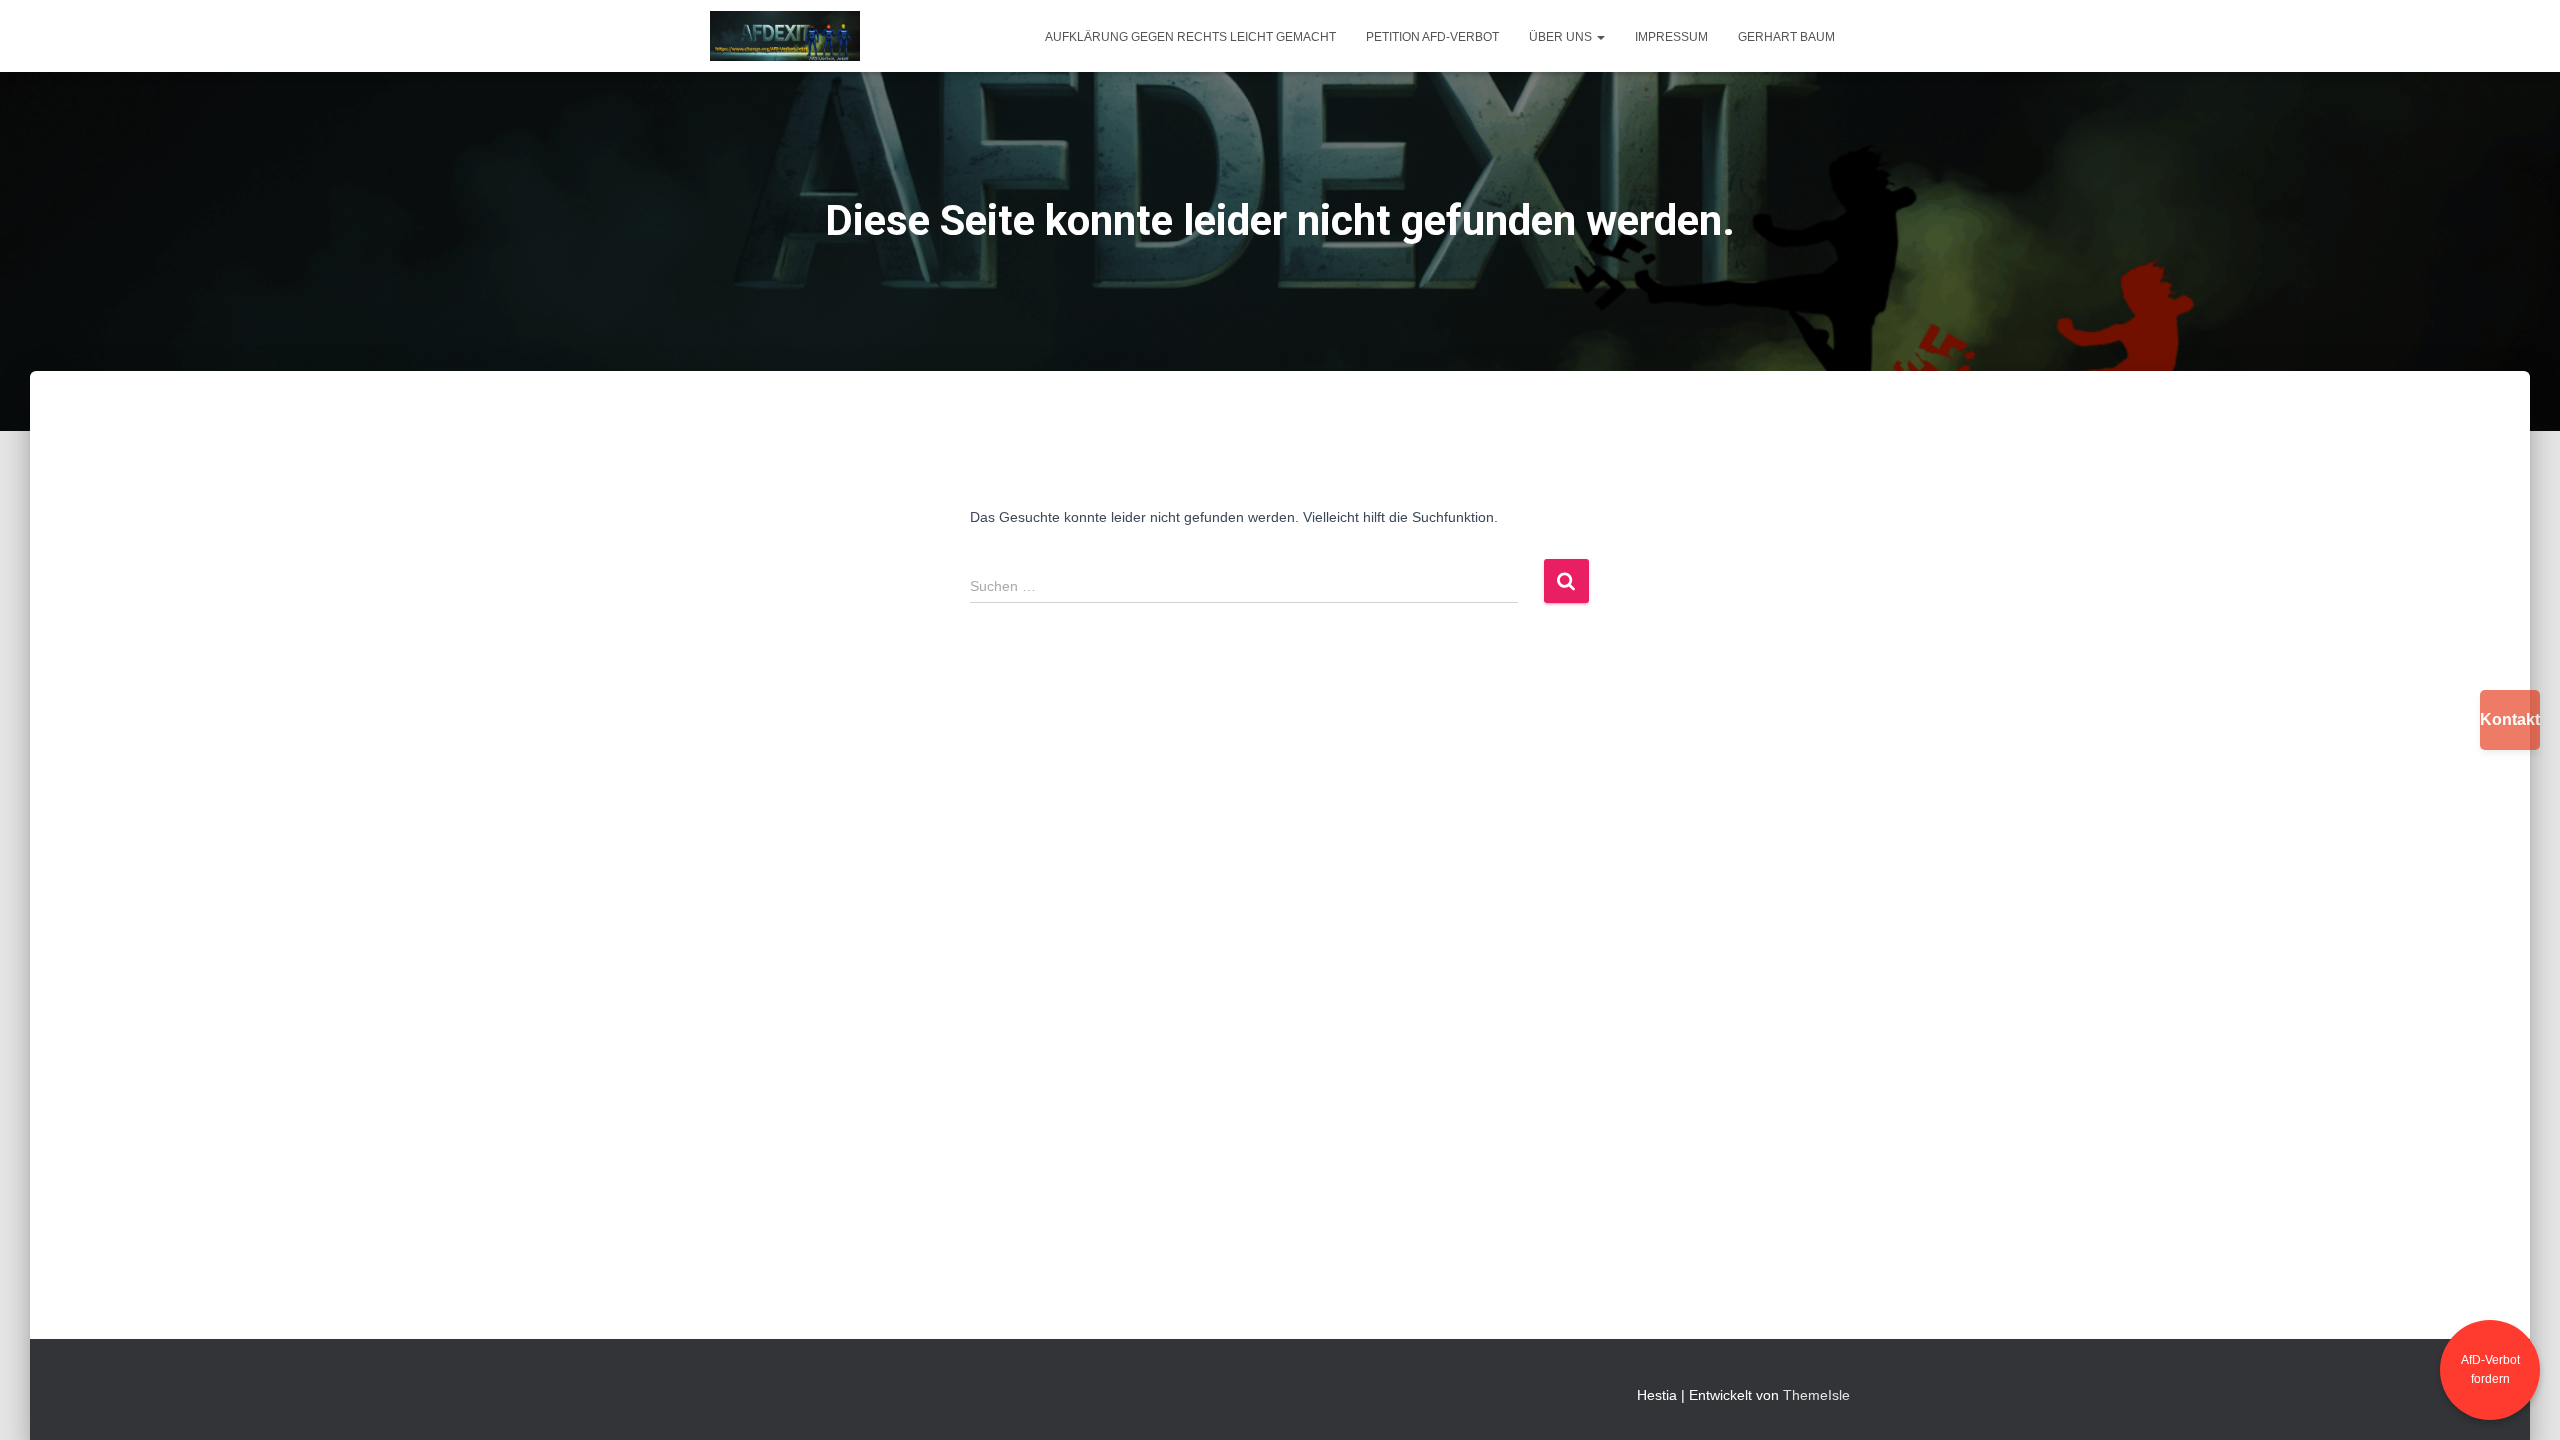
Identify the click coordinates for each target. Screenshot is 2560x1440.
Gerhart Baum (1786, 37)
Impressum (1671, 37)
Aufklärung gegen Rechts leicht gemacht (1190, 37)
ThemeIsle (1816, 1395)
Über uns (1562, 37)
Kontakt (2510, 719)
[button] (1600, 37)
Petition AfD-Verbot (1432, 37)
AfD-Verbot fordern (2490, 1369)
